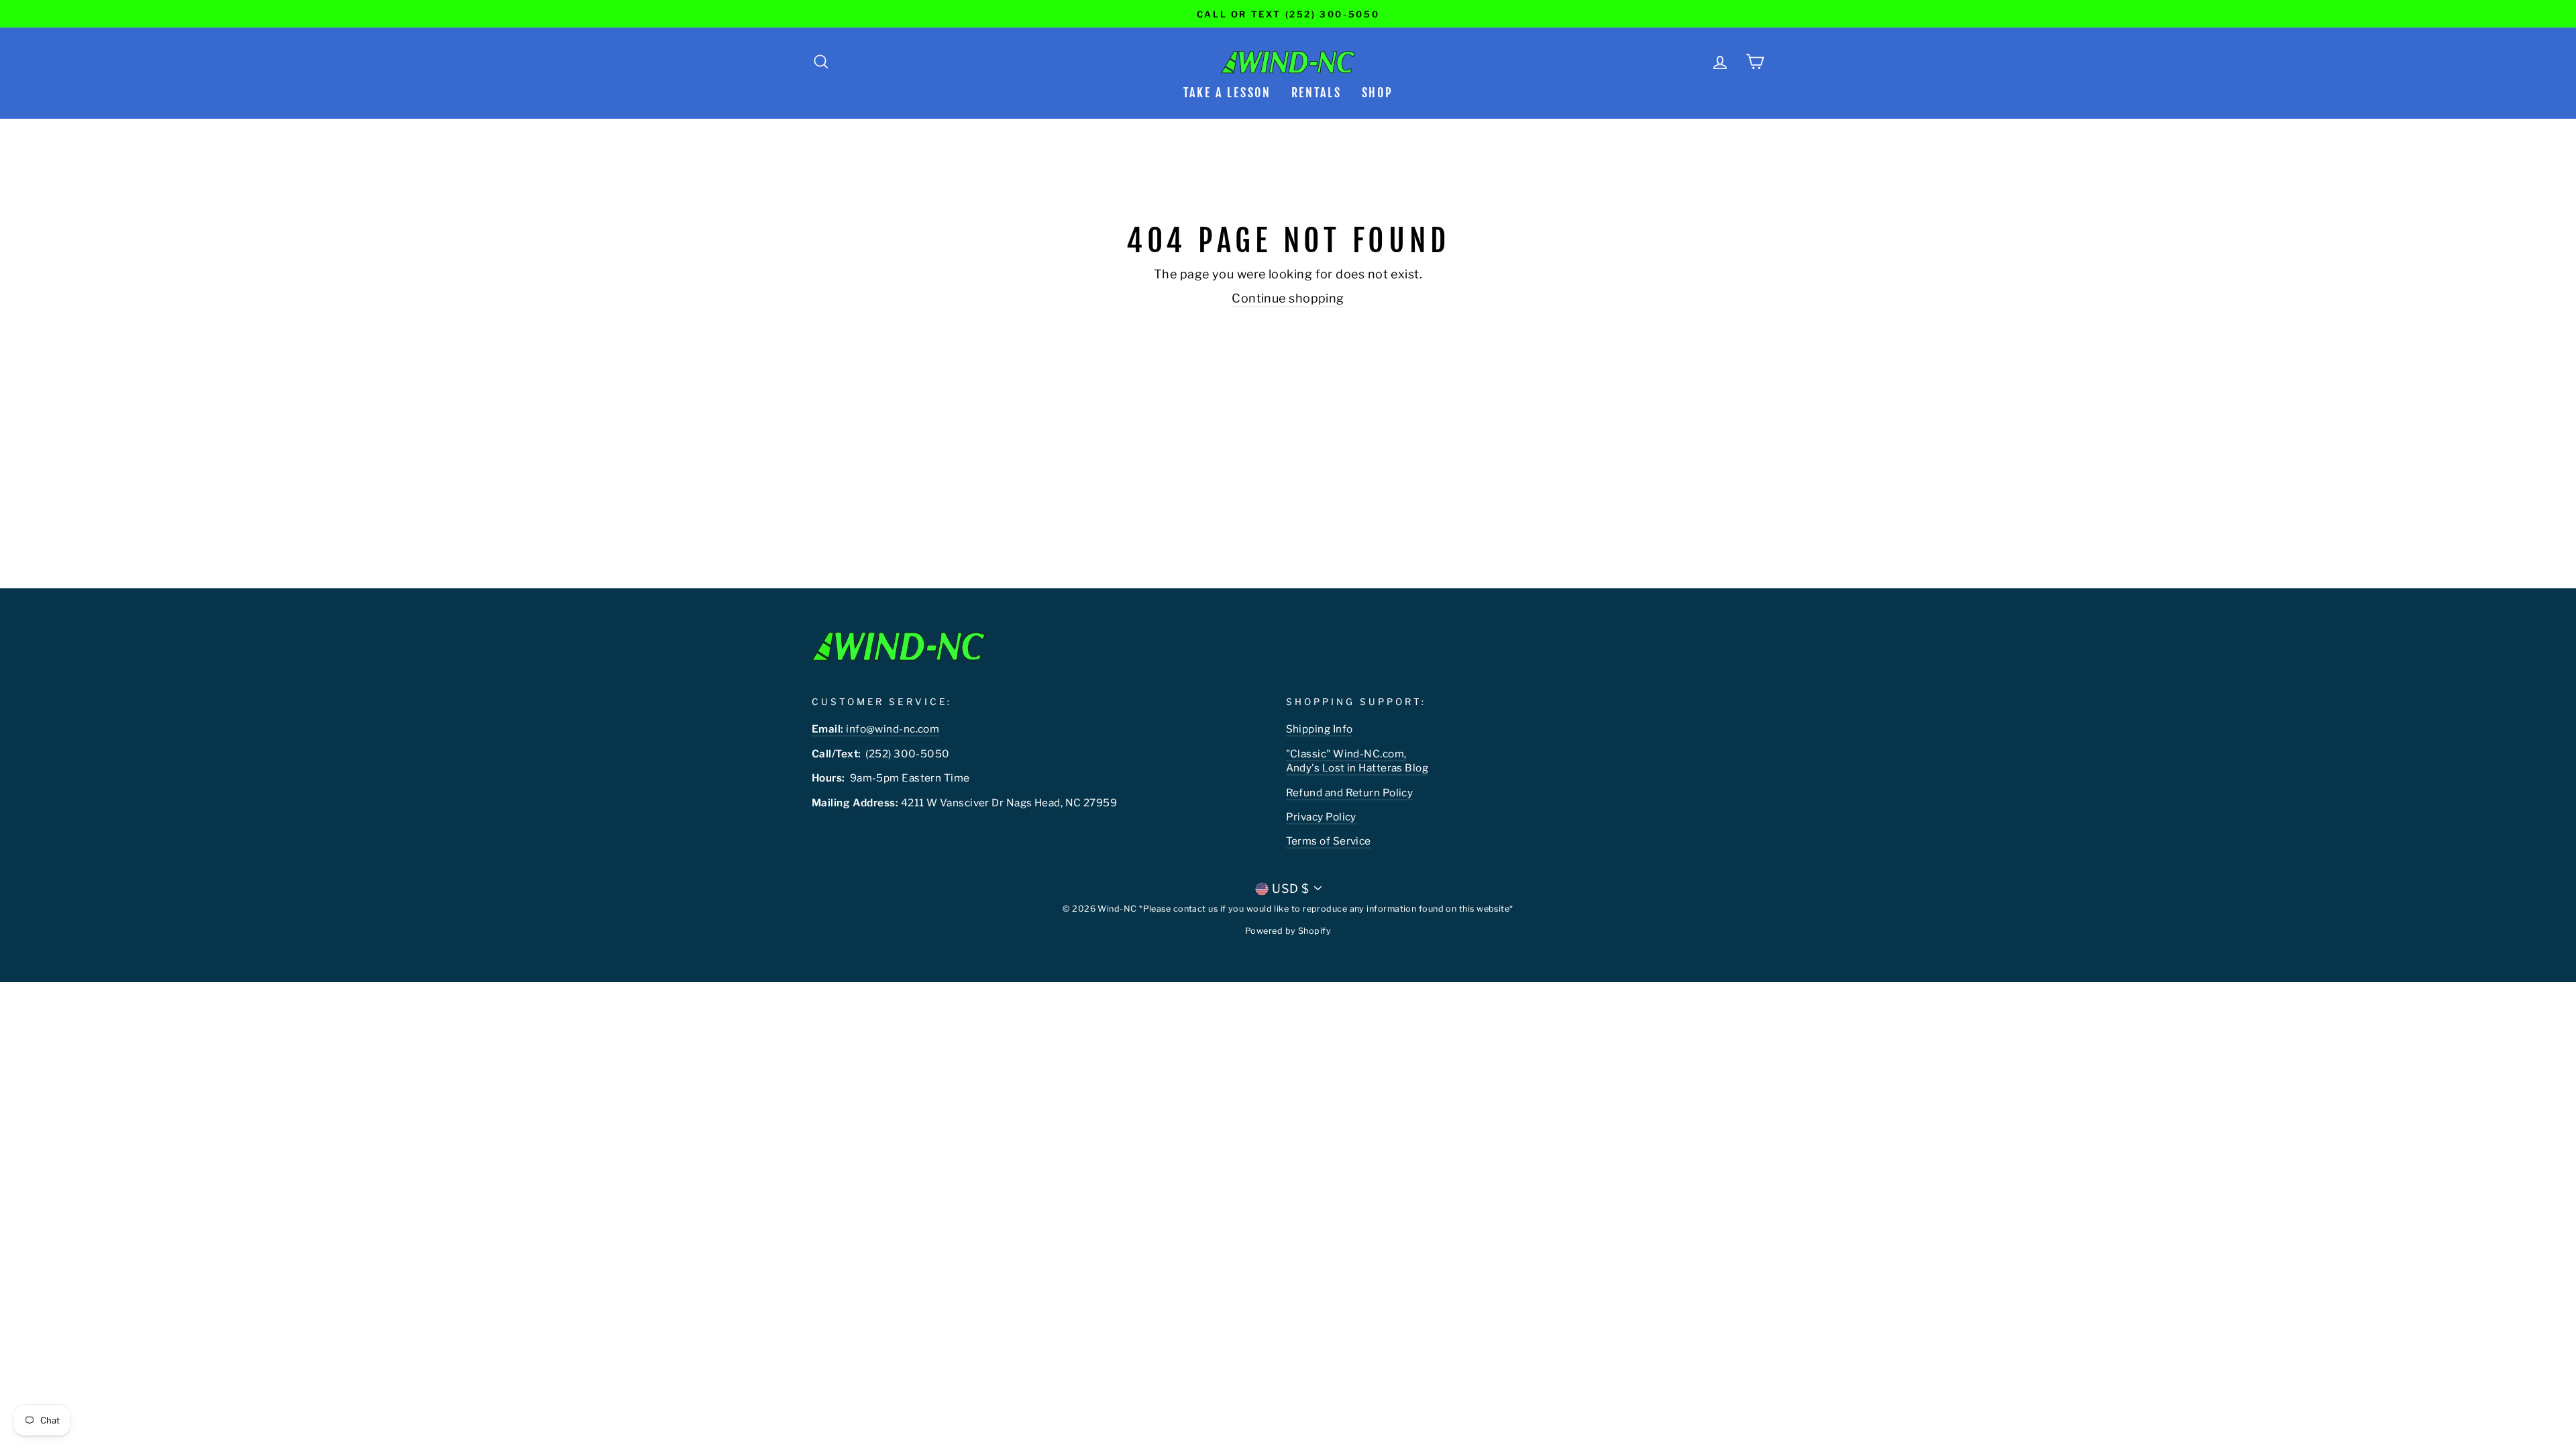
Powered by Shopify (1288, 931)
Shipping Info (1320, 729)
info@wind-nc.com (875, 729)
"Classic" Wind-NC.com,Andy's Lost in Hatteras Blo (1354, 761)
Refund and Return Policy (1350, 793)
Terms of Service (1329, 841)
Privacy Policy (1321, 817)
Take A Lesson (1227, 93)
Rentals (1317, 93)
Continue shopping (1288, 298)
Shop (1378, 93)
